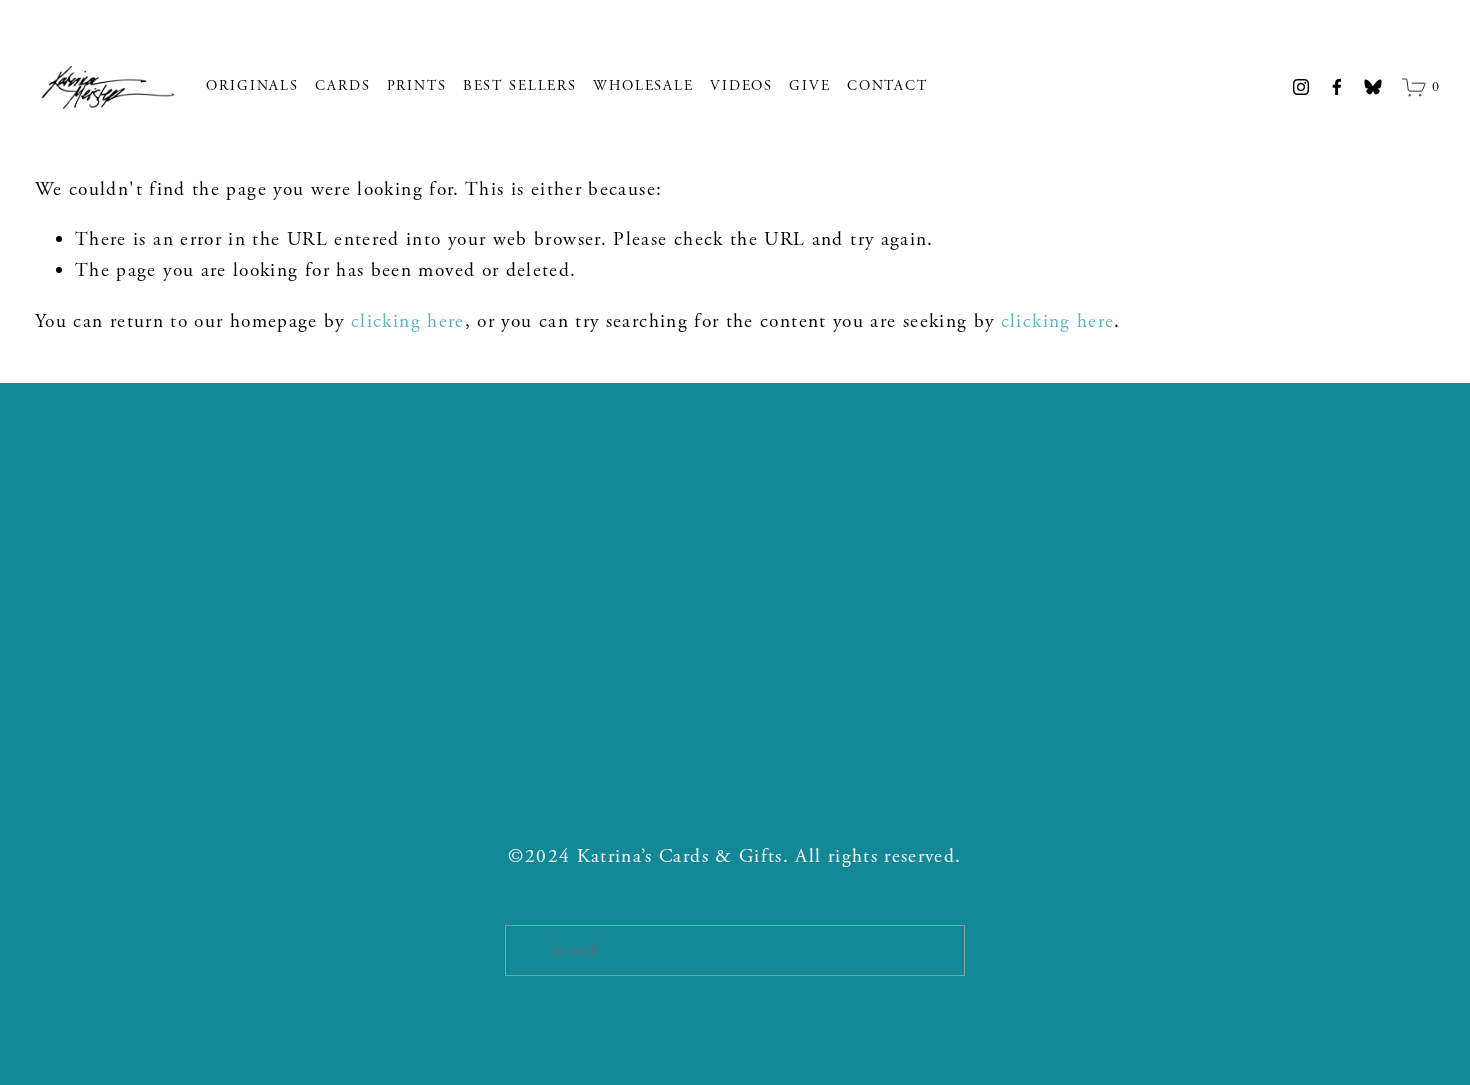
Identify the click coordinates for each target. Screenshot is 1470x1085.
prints (417, 86)
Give (809, 86)
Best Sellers (520, 86)
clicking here (408, 321)
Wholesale (643, 86)
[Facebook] (1337, 87)
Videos (741, 86)
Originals (252, 86)
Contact (887, 86)
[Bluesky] (1373, 87)
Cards (342, 86)
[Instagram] (1301, 87)
